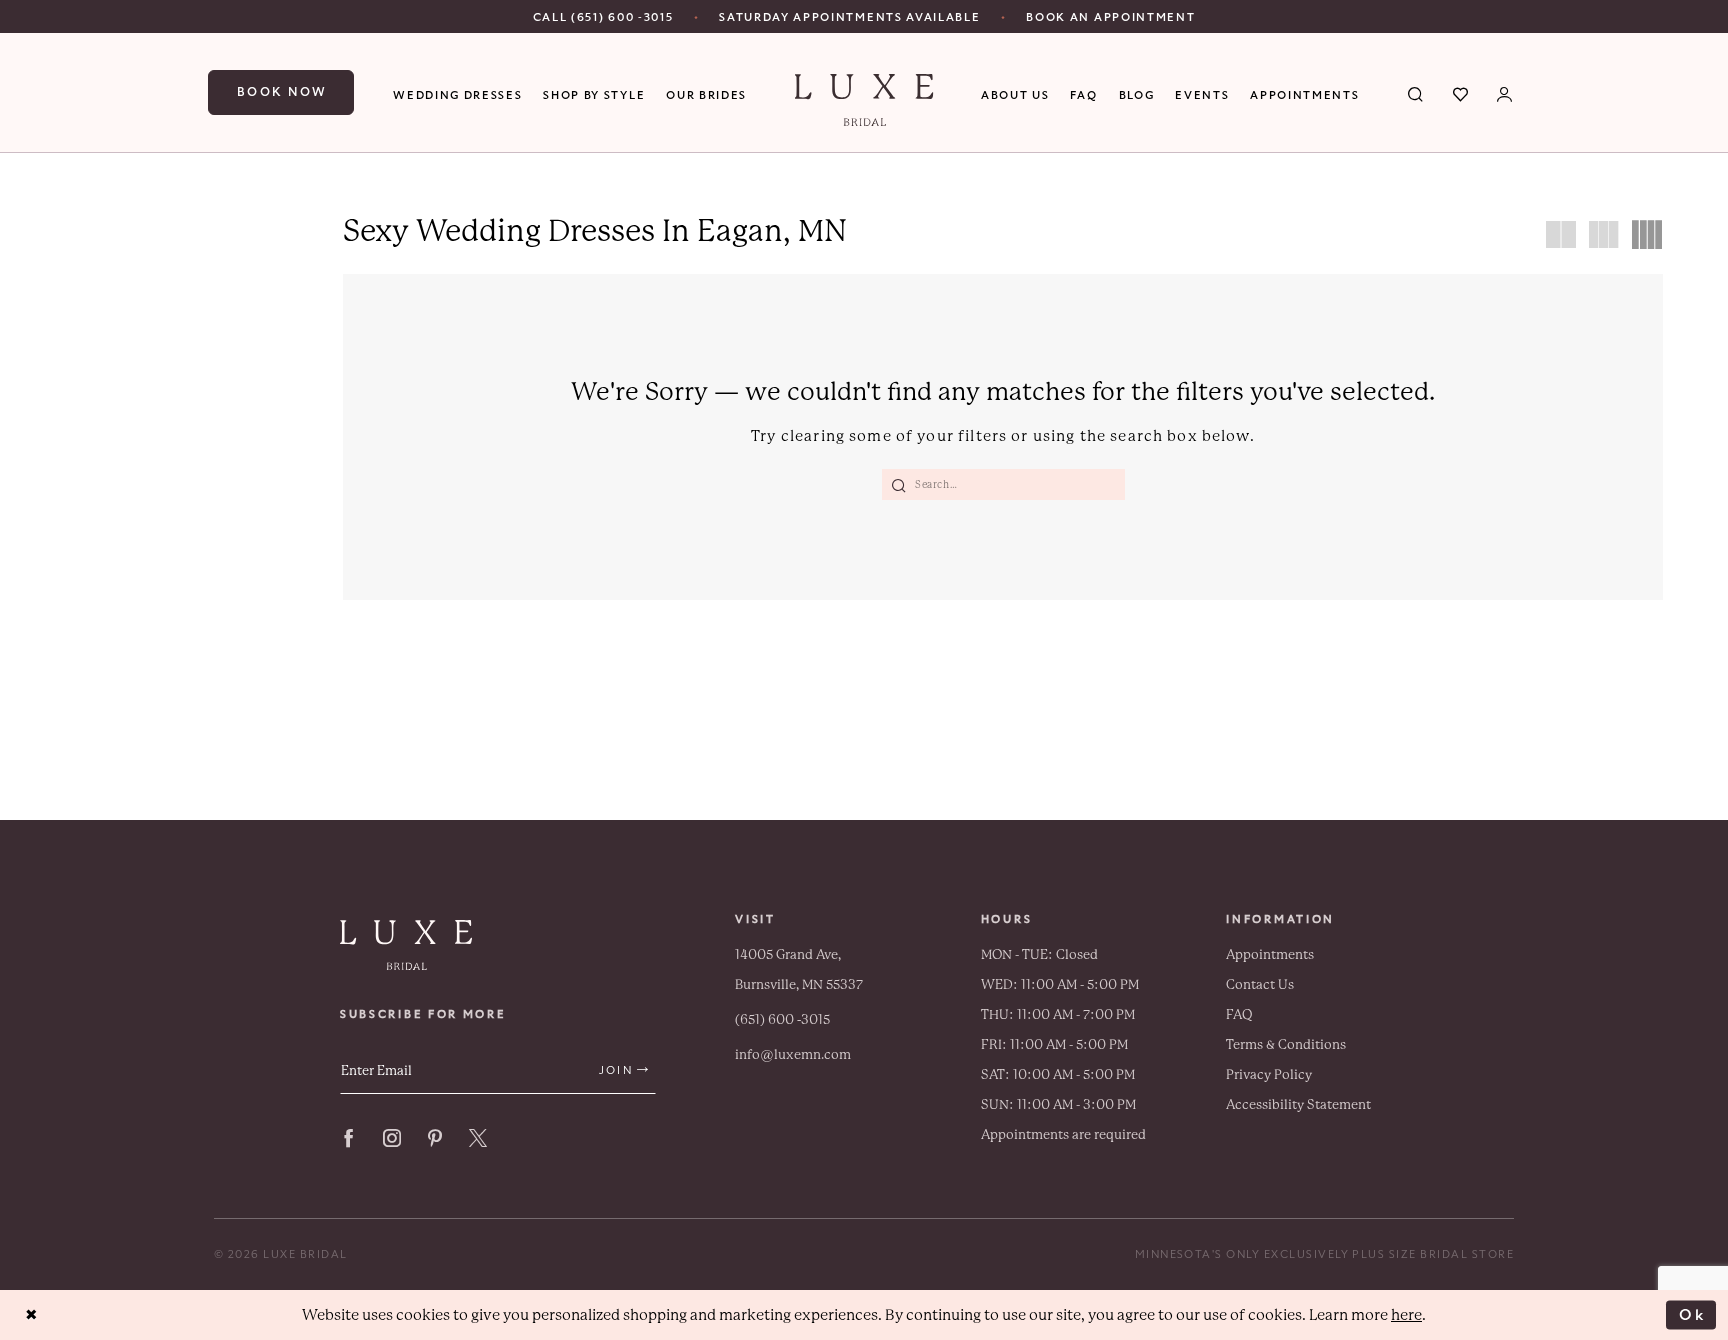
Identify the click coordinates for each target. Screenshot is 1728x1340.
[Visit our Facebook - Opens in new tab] (349, 1138)
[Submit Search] (898, 484)
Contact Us (1260, 984)
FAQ (1239, 1014)
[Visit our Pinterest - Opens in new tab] (435, 1138)
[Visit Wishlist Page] (1461, 93)
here (1406, 1315)
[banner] (864, 100)
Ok (1692, 1314)
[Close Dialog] (31, 1315)
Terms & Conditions (1286, 1044)
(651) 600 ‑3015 (782, 1019)
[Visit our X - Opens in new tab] (478, 1138)
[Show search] (1416, 93)
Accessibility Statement (1298, 1104)
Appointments (1270, 954)
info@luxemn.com (793, 1054)
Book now (282, 92)
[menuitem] (603, 16)
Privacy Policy (1269, 1074)
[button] (1505, 93)
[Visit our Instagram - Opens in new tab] (392, 1138)
